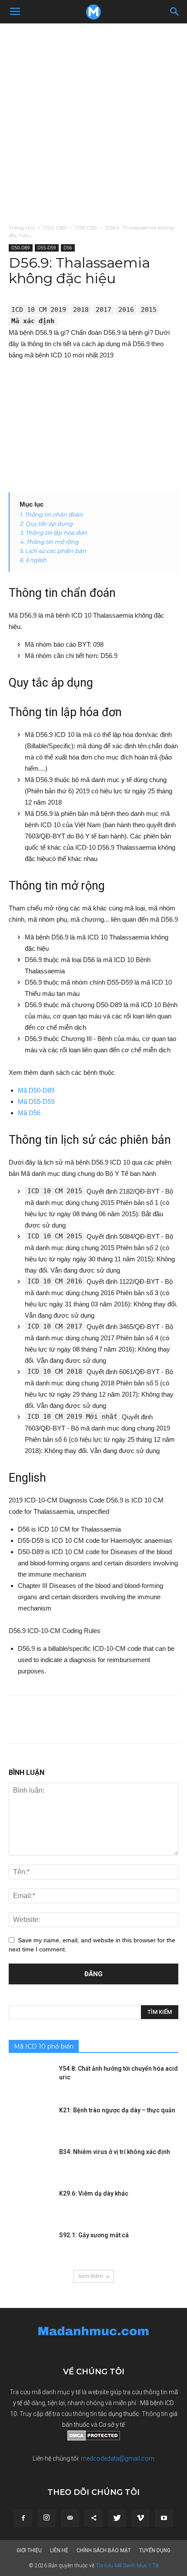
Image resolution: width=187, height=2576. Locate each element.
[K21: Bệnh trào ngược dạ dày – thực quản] (30, 2121)
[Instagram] (47, 2518)
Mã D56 (29, 1113)
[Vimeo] (140, 2518)
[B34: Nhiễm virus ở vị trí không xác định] (30, 2163)
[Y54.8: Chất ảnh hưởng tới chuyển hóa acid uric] (30, 2079)
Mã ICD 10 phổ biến (44, 2046)
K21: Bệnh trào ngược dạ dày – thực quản (117, 2110)
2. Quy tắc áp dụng (46, 524)
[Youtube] (164, 2518)
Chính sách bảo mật (104, 2550)
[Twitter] (117, 2518)
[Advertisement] (93, 121)
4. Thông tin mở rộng (49, 542)
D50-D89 (55, 227)
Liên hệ (59, 2550)
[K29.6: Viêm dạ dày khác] (30, 2204)
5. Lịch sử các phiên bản (53, 551)
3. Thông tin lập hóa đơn (53, 533)
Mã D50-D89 (36, 1090)
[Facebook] (23, 2518)
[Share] (93, 2518)
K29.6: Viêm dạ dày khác (94, 2193)
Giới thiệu (29, 2550)
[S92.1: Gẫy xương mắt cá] (30, 2246)
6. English (33, 560)
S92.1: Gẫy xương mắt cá (94, 2235)
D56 (68, 248)
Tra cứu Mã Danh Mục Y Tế (127, 2566)
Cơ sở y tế (112, 2425)
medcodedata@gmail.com (118, 2458)
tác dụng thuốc (119, 2414)
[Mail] (70, 2518)
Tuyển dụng (155, 2550)
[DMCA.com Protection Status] (94, 2439)
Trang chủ (22, 227)
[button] (175, 12)
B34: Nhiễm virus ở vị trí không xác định (115, 2152)
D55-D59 (86, 227)
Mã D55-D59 (36, 1101)
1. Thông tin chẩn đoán (51, 514)
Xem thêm (91, 2276)
